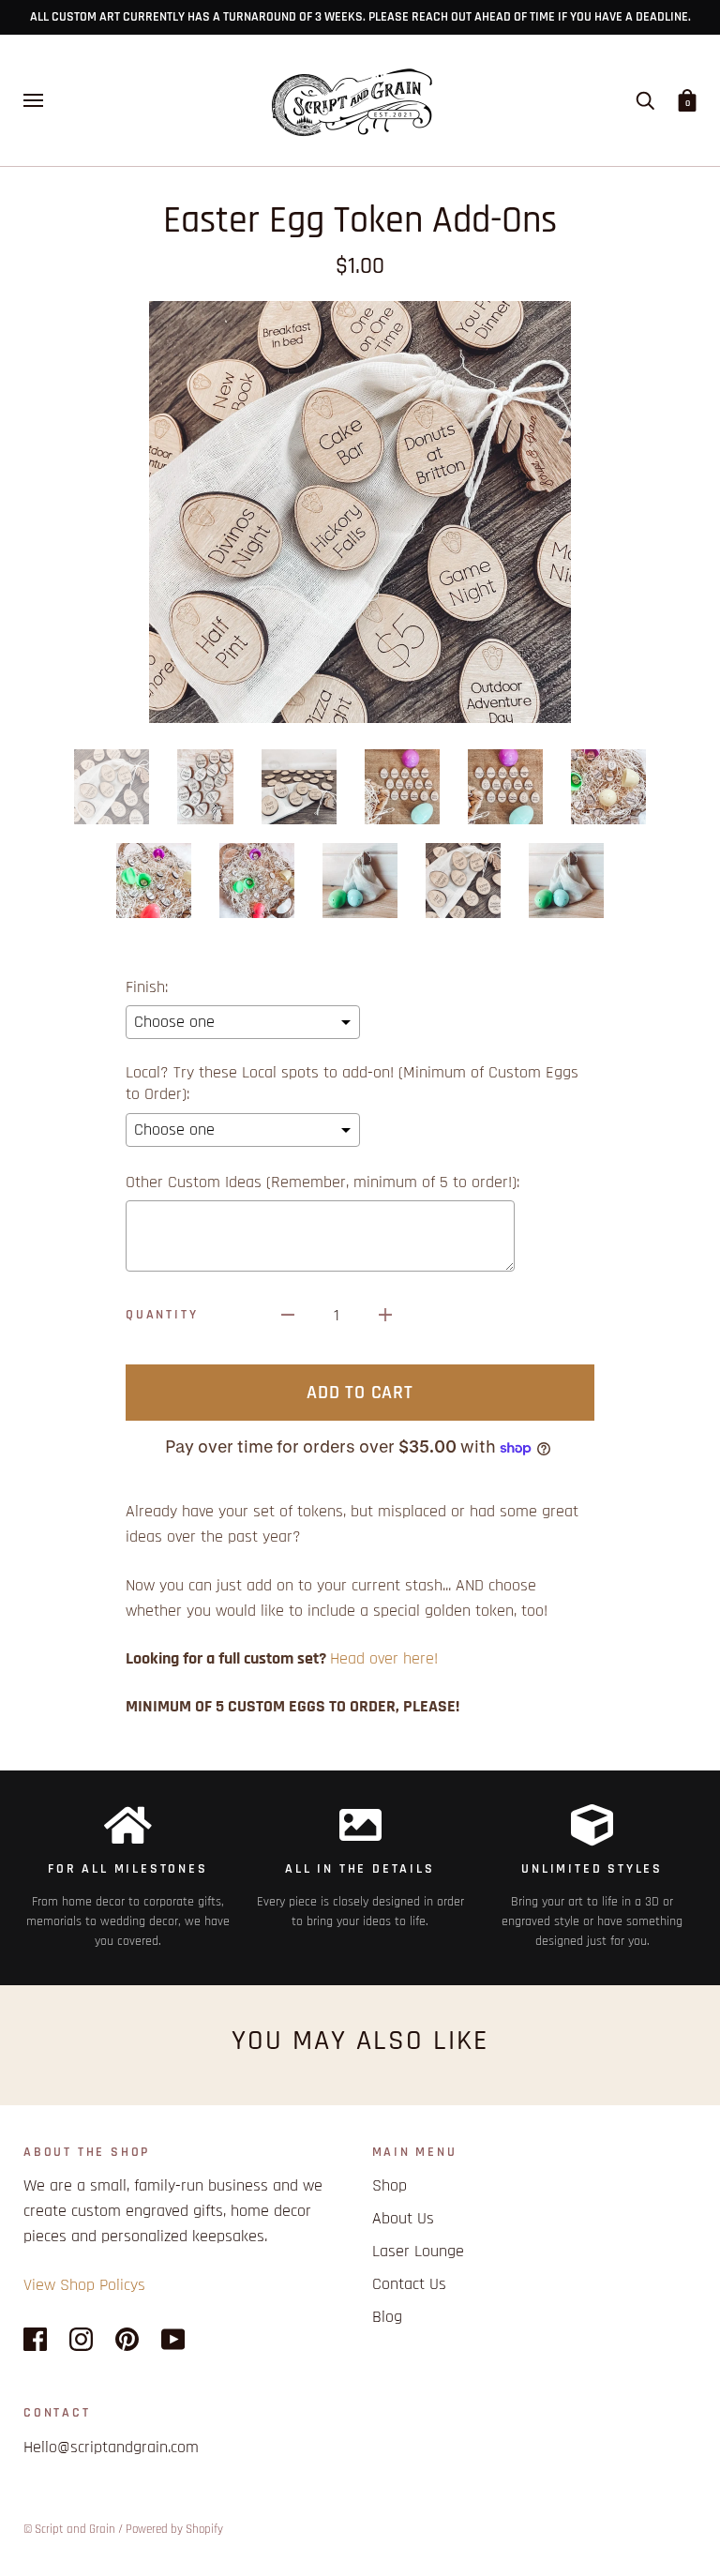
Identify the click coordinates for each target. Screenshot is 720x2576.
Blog (387, 2317)
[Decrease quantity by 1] (288, 1314)
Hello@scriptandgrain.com (111, 2447)
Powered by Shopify (174, 2529)
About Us (403, 2218)
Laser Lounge (418, 2251)
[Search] (645, 100)
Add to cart (360, 1393)
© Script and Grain (69, 2529)
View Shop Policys (84, 2285)
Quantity (162, 1315)
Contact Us (409, 2284)
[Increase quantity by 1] (385, 1314)
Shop (390, 2185)
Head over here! (384, 1658)
